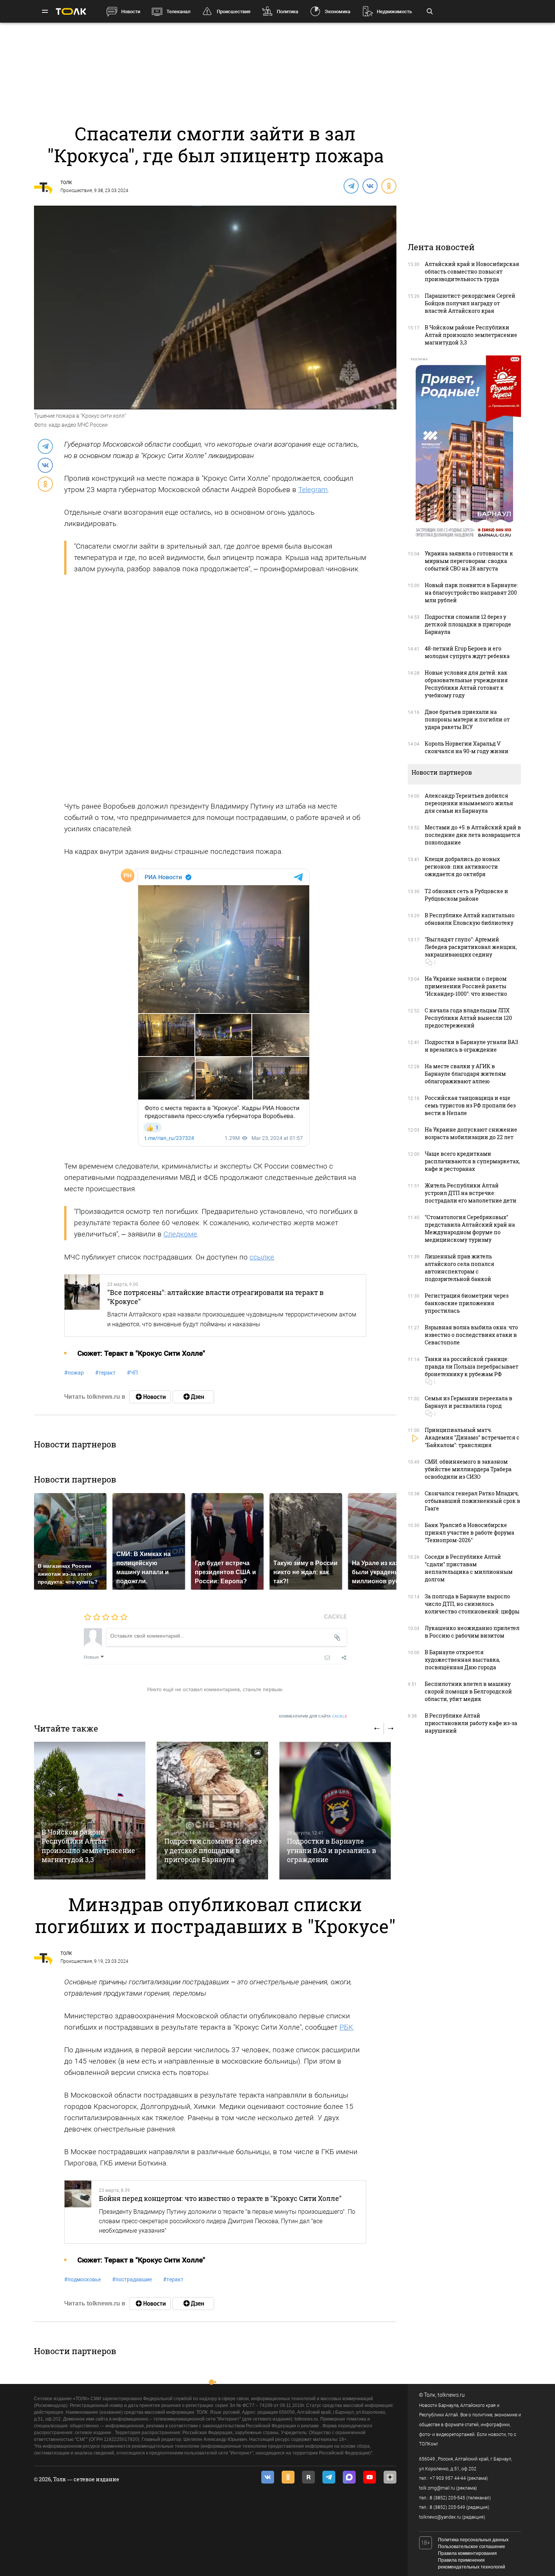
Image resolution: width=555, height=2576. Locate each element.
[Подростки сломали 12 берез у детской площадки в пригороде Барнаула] (212, 1811)
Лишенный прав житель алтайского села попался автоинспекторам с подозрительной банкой (459, 1268)
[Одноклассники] (388, 186)
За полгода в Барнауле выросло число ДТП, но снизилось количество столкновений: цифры (472, 1604)
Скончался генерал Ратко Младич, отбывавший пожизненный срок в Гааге (473, 1501)
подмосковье (82, 2279)
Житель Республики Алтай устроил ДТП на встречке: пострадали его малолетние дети (471, 1193)
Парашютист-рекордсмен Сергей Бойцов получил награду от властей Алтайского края (470, 303)
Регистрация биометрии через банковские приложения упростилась (467, 1303)
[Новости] (150, 1397)
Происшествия (234, 12)
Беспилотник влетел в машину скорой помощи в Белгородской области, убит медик (468, 1691)
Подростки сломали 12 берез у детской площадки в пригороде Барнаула (213, 1850)
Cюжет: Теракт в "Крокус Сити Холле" (141, 1353)
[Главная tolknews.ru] (71, 12)
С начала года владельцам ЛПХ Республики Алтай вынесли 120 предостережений (468, 1018)
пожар (74, 1373)
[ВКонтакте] (370, 186)
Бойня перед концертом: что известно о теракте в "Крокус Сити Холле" (220, 2198)
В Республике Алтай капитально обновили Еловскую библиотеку (470, 919)
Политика (288, 12)
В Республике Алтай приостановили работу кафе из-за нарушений (471, 1723)
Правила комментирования (467, 2553)
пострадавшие (132, 2279)
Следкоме (180, 1234)
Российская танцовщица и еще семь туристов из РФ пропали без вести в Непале (470, 1105)
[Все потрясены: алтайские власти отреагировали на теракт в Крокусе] (82, 1306)
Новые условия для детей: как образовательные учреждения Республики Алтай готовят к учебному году (466, 684)
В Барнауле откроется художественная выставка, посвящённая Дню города (462, 1660)
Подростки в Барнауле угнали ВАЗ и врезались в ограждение (331, 1850)
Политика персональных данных (473, 2540)
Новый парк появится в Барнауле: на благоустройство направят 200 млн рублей (471, 593)
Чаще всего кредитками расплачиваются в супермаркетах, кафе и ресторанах (472, 1161)
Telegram (313, 490)
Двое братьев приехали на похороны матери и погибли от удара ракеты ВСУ (467, 719)
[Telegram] (351, 186)
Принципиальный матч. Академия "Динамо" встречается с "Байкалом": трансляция (472, 1437)
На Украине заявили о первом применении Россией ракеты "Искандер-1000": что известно (466, 986)
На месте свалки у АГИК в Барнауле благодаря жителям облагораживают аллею (465, 1074)
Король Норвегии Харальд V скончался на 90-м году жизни (467, 747)
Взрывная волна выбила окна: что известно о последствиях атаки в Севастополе (471, 1335)
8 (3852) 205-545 (447, 2498)
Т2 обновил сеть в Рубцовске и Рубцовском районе (466, 895)
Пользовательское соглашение (472, 2547)
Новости (131, 12)
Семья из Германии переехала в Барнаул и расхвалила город (469, 1402)
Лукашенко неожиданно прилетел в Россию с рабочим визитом (472, 1632)
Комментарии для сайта (313, 1716)
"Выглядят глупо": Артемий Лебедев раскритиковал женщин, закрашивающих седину (471, 947)
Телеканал (178, 12)
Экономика (338, 12)
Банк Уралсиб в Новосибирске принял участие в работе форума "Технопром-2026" (469, 1533)
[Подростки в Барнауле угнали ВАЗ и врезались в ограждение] (335, 1811)
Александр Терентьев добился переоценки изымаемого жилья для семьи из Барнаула (469, 803)
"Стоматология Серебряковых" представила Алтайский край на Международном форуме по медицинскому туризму (470, 1228)
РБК (346, 2027)
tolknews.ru (451, 2395)
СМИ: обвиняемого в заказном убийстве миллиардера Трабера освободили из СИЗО (468, 1469)
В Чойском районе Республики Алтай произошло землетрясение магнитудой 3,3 (88, 1846)
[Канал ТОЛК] (193, 1397)
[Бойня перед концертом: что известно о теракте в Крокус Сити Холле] (78, 2212)
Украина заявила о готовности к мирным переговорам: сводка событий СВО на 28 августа (469, 561)
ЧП (132, 1373)
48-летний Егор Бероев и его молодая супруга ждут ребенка (467, 652)
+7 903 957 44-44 (448, 2478)
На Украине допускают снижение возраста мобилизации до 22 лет (471, 1133)
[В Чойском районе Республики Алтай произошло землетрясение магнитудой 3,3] (90, 1811)
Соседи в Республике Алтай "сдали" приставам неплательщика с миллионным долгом (469, 1568)
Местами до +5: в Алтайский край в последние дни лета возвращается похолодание (473, 835)
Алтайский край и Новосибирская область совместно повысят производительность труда (472, 271)
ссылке (262, 1257)
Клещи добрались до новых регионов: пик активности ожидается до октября (462, 867)
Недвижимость (394, 12)
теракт (105, 1373)
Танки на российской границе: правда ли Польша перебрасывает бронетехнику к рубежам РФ (472, 1366)
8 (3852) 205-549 (447, 2507)
